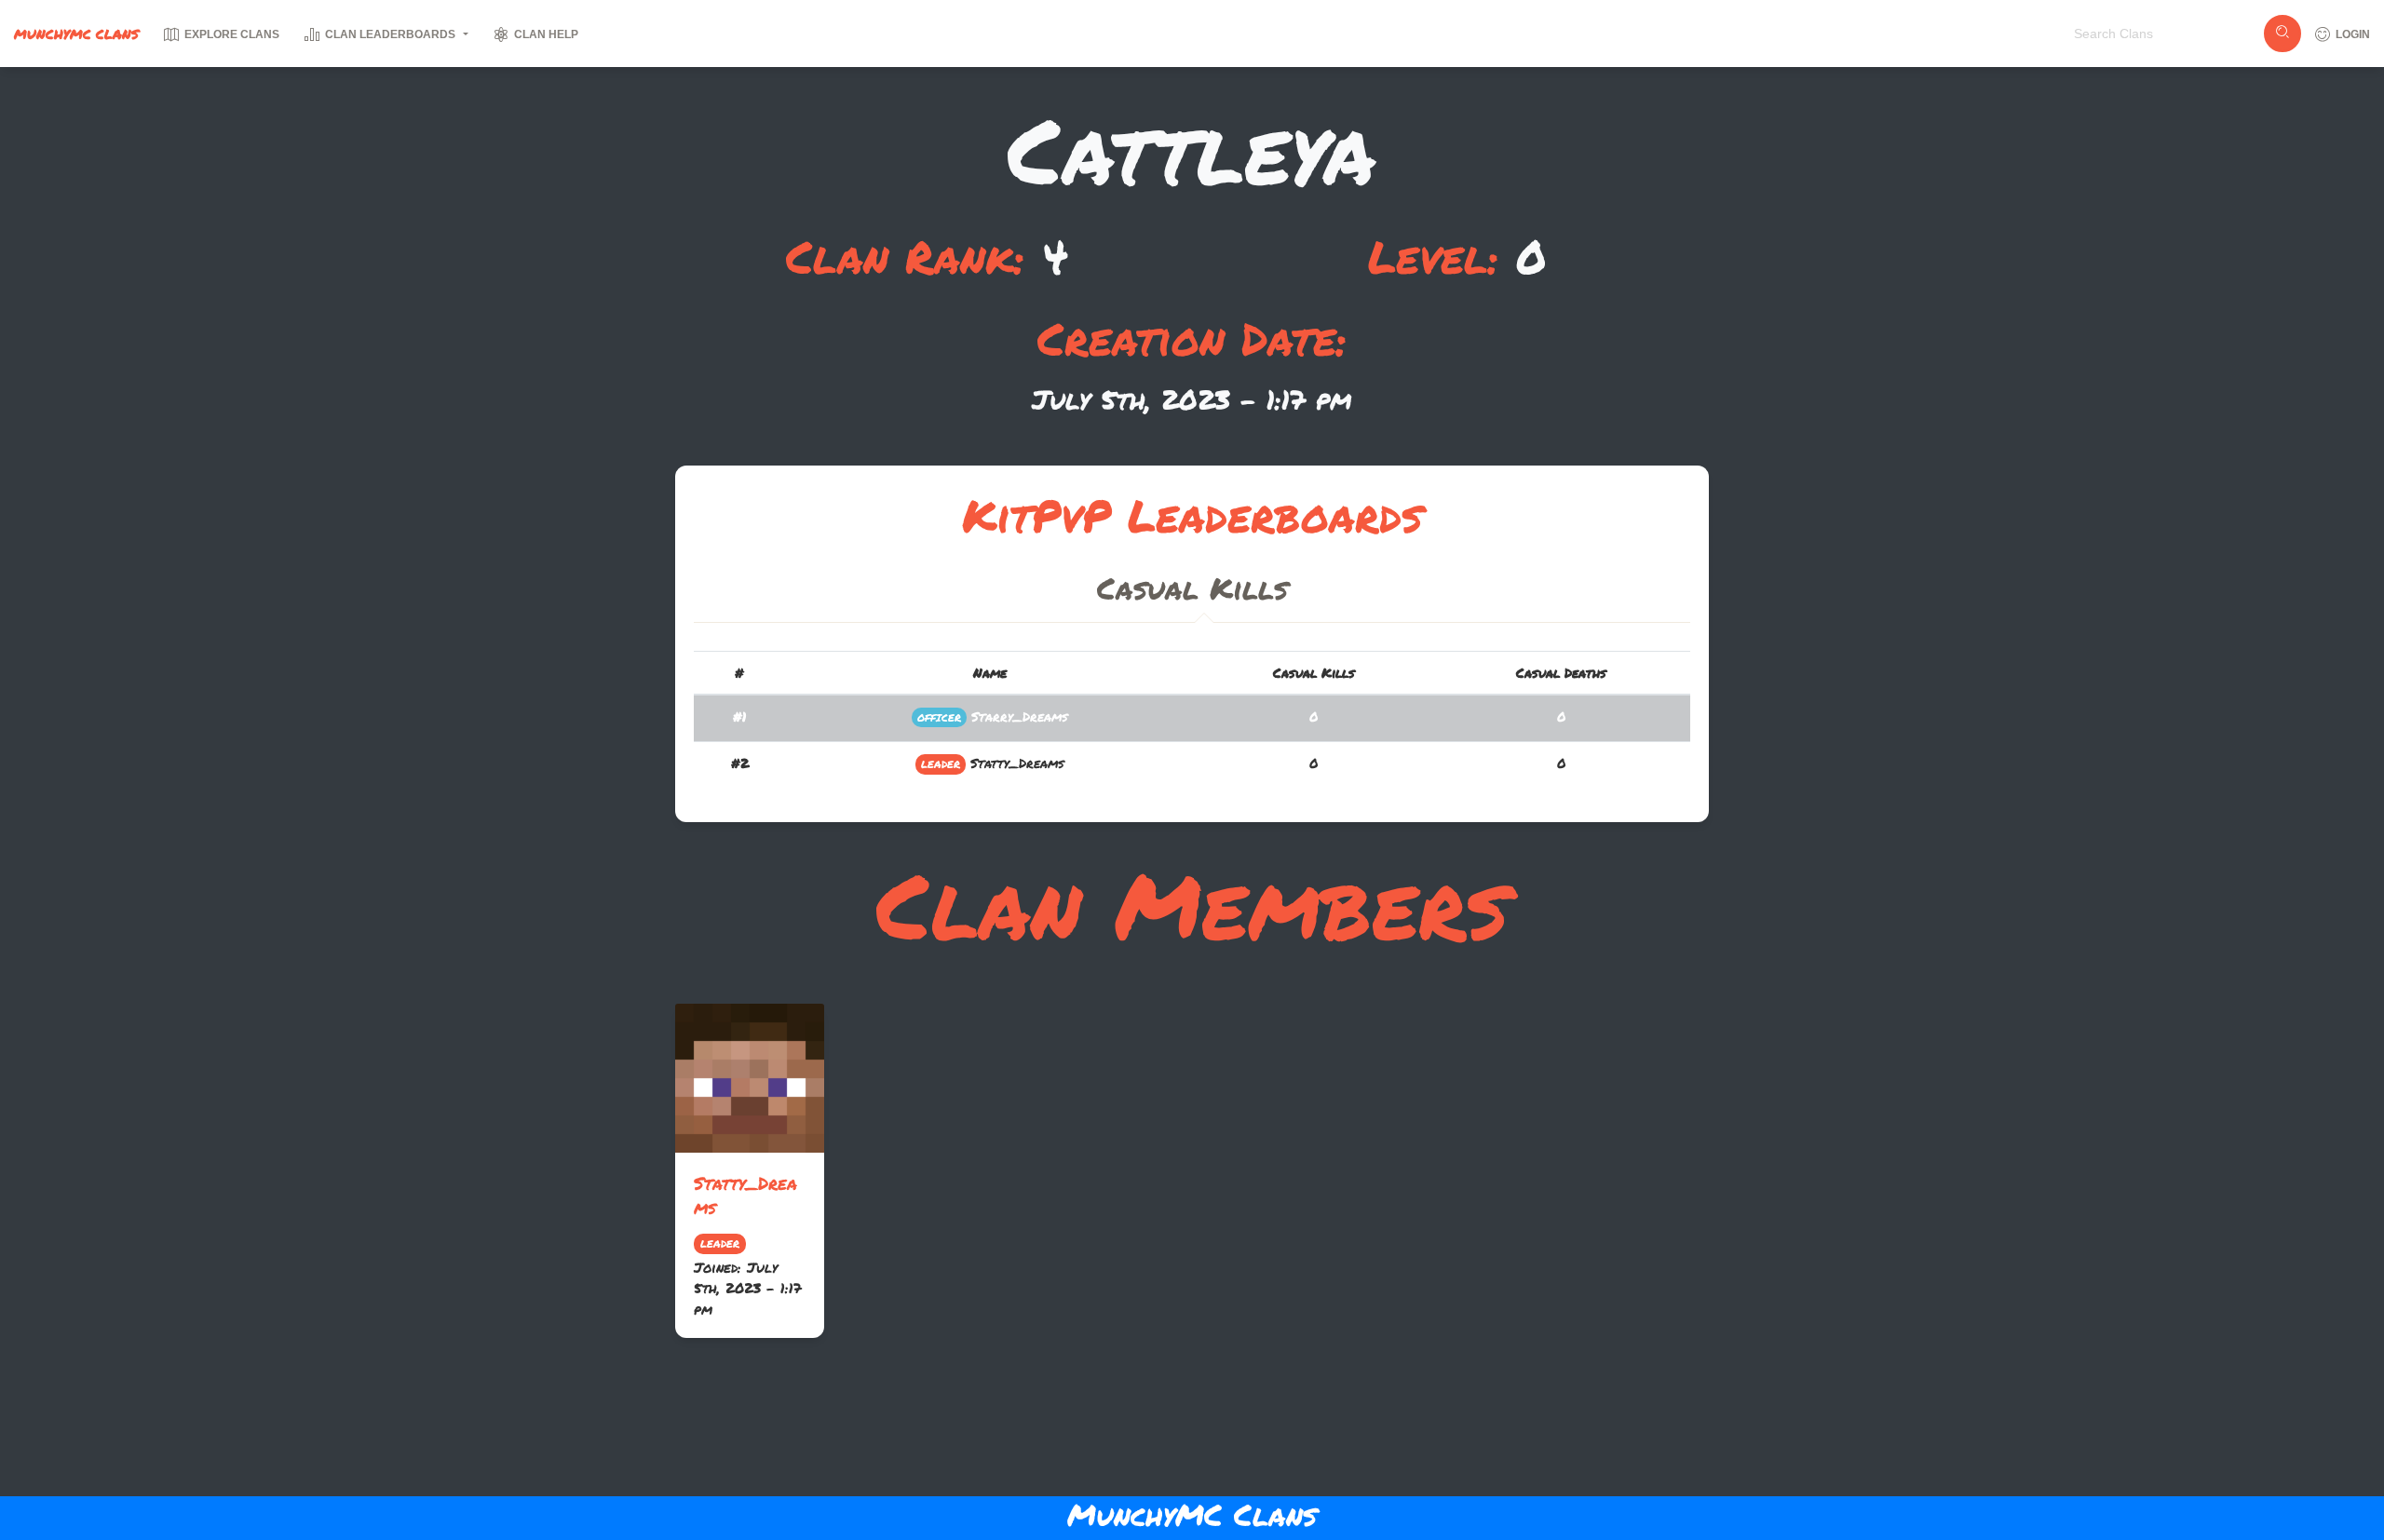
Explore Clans (230, 34)
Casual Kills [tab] (1192, 588)
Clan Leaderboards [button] (390, 34)
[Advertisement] (1192, 1421)
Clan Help (545, 34)
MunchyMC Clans (76, 34)
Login (2351, 34)
